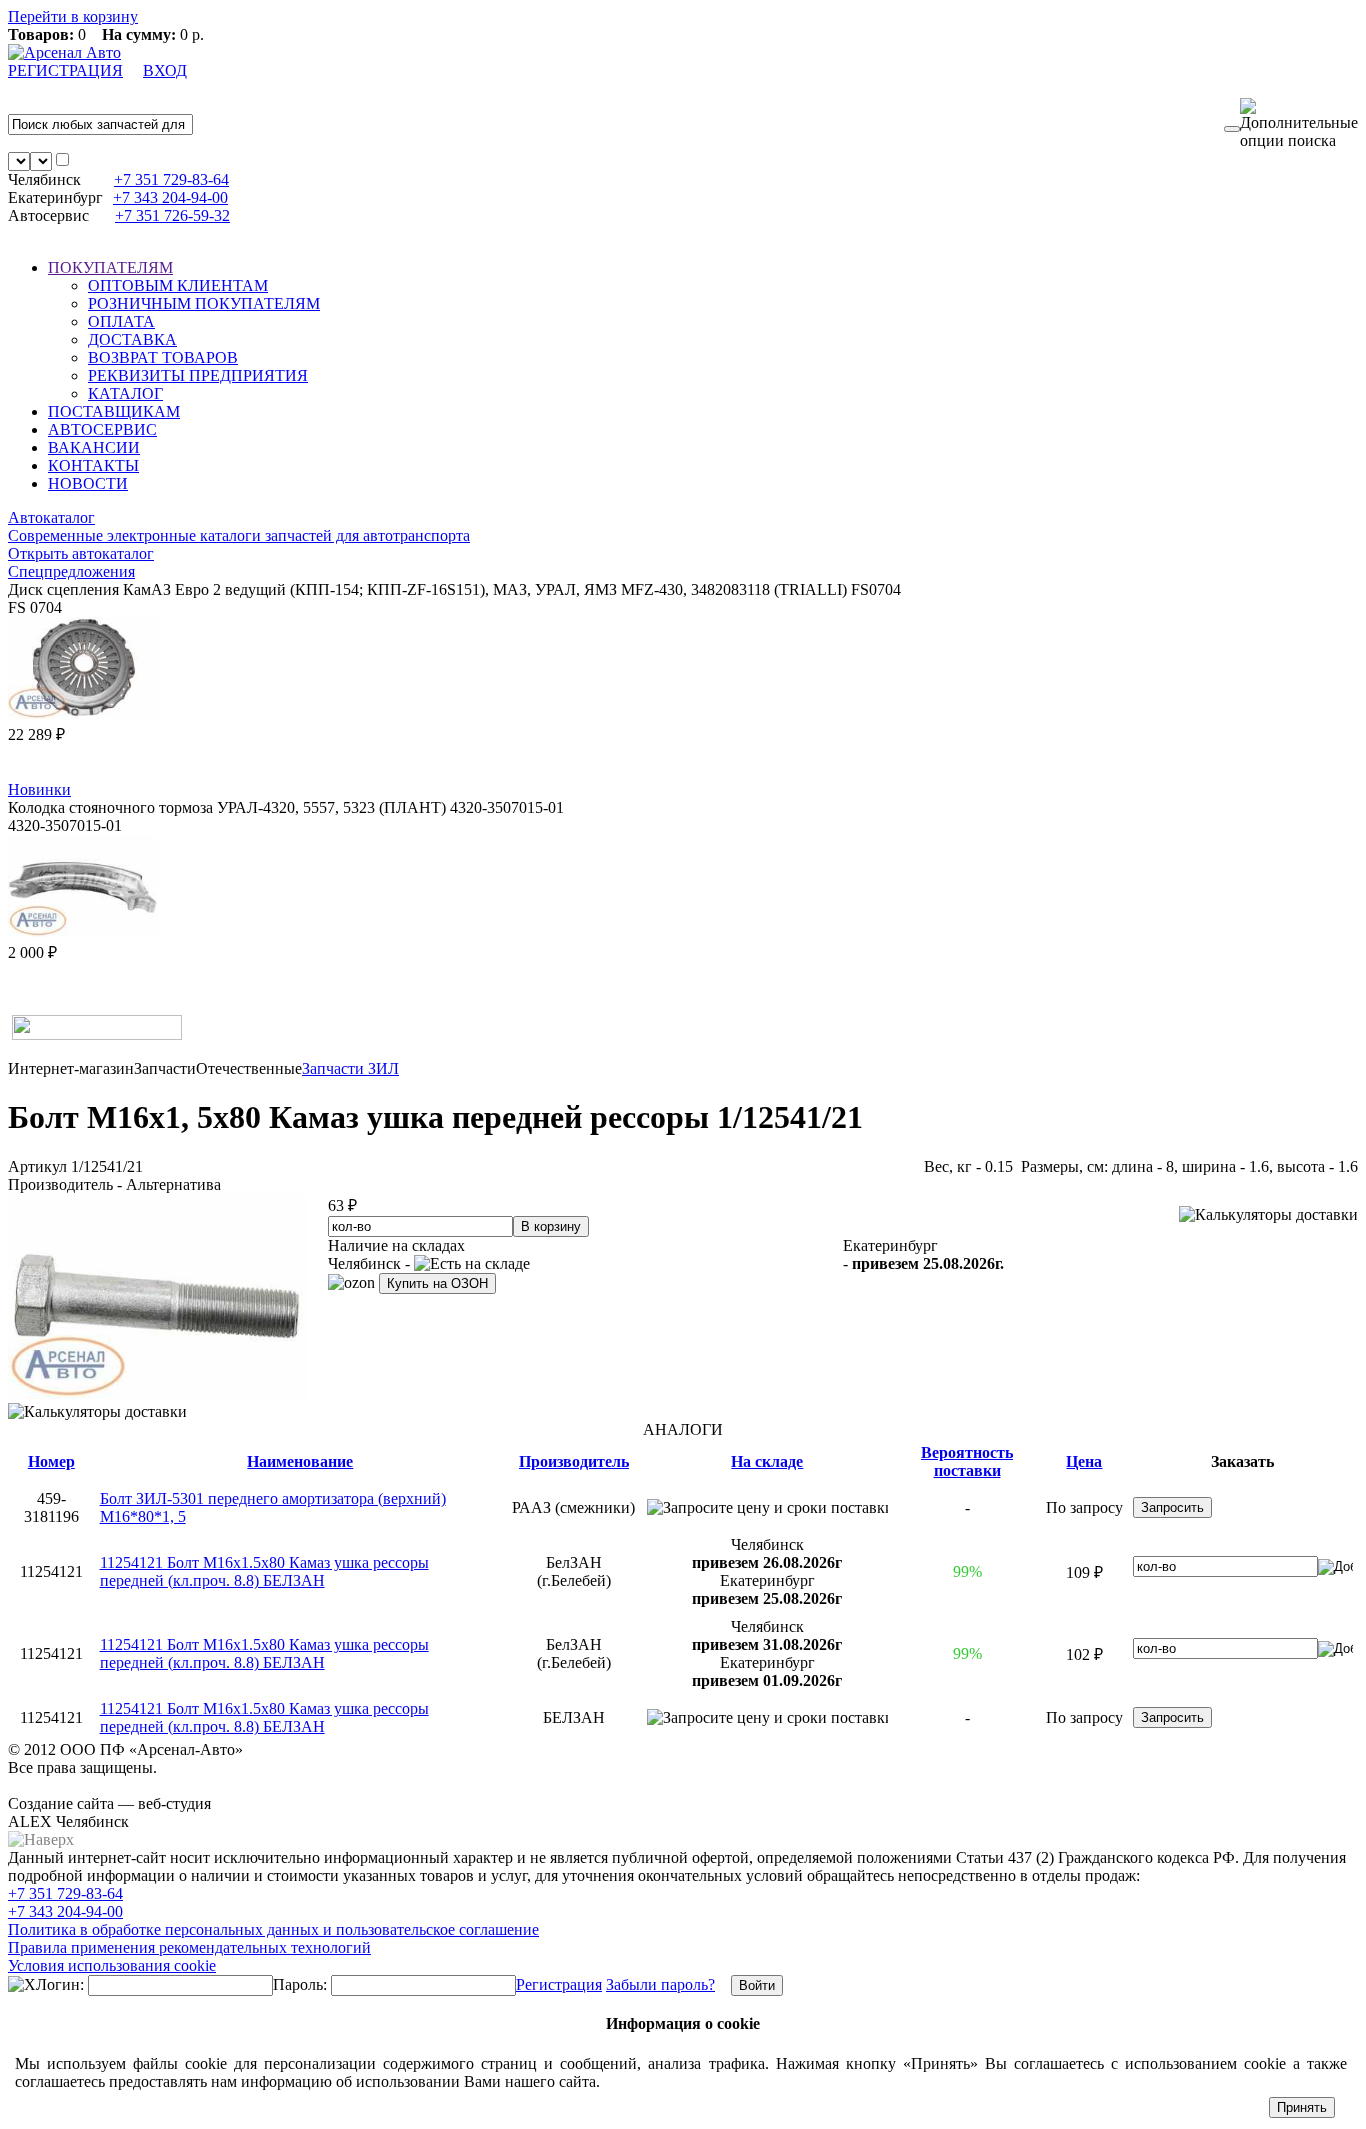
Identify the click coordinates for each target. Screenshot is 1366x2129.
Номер (51, 1461)
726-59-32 (172, 215)
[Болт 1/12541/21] (158, 1393)
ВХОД (165, 70)
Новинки (39, 789)
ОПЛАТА (121, 321)
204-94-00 (170, 197)
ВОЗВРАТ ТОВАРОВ (163, 357)
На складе (767, 1461)
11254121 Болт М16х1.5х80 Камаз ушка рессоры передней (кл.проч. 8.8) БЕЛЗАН (264, 1571)
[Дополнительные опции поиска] (1299, 124)
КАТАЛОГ (125, 393)
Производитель (574, 1461)
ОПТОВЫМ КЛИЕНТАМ (178, 285)
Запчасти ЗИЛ (350, 1068)
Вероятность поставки (967, 1461)
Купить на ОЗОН (437, 1283)
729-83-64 (171, 179)
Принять (1302, 2107)
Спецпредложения (71, 571)
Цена (1084, 1461)
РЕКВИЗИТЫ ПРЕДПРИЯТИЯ (198, 375)
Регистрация (559, 1984)
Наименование (300, 1461)
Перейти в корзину (73, 16)
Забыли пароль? (660, 1984)
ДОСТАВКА (132, 339)
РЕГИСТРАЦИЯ (65, 70)
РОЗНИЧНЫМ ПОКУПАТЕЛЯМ (204, 303)
